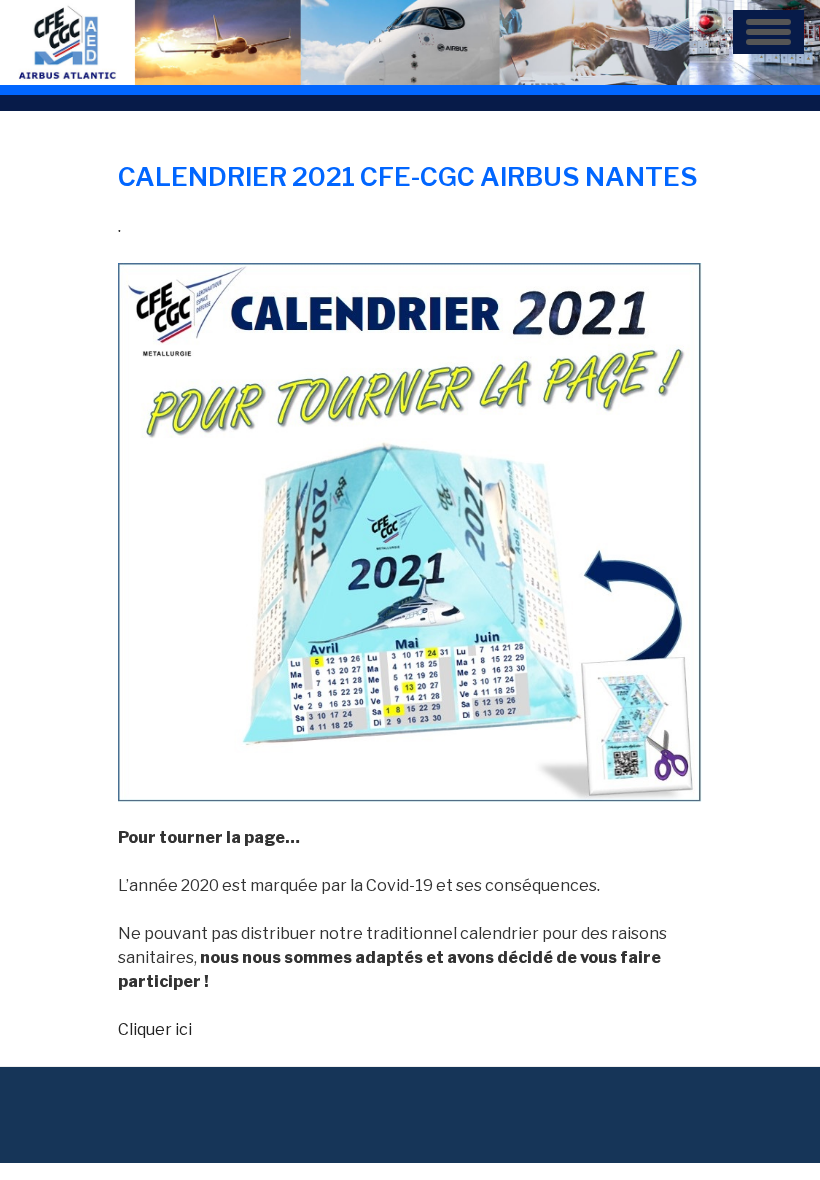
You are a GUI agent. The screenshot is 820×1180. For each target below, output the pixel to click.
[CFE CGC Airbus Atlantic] (410, 41)
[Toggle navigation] (768, 32)
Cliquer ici (155, 1029)
